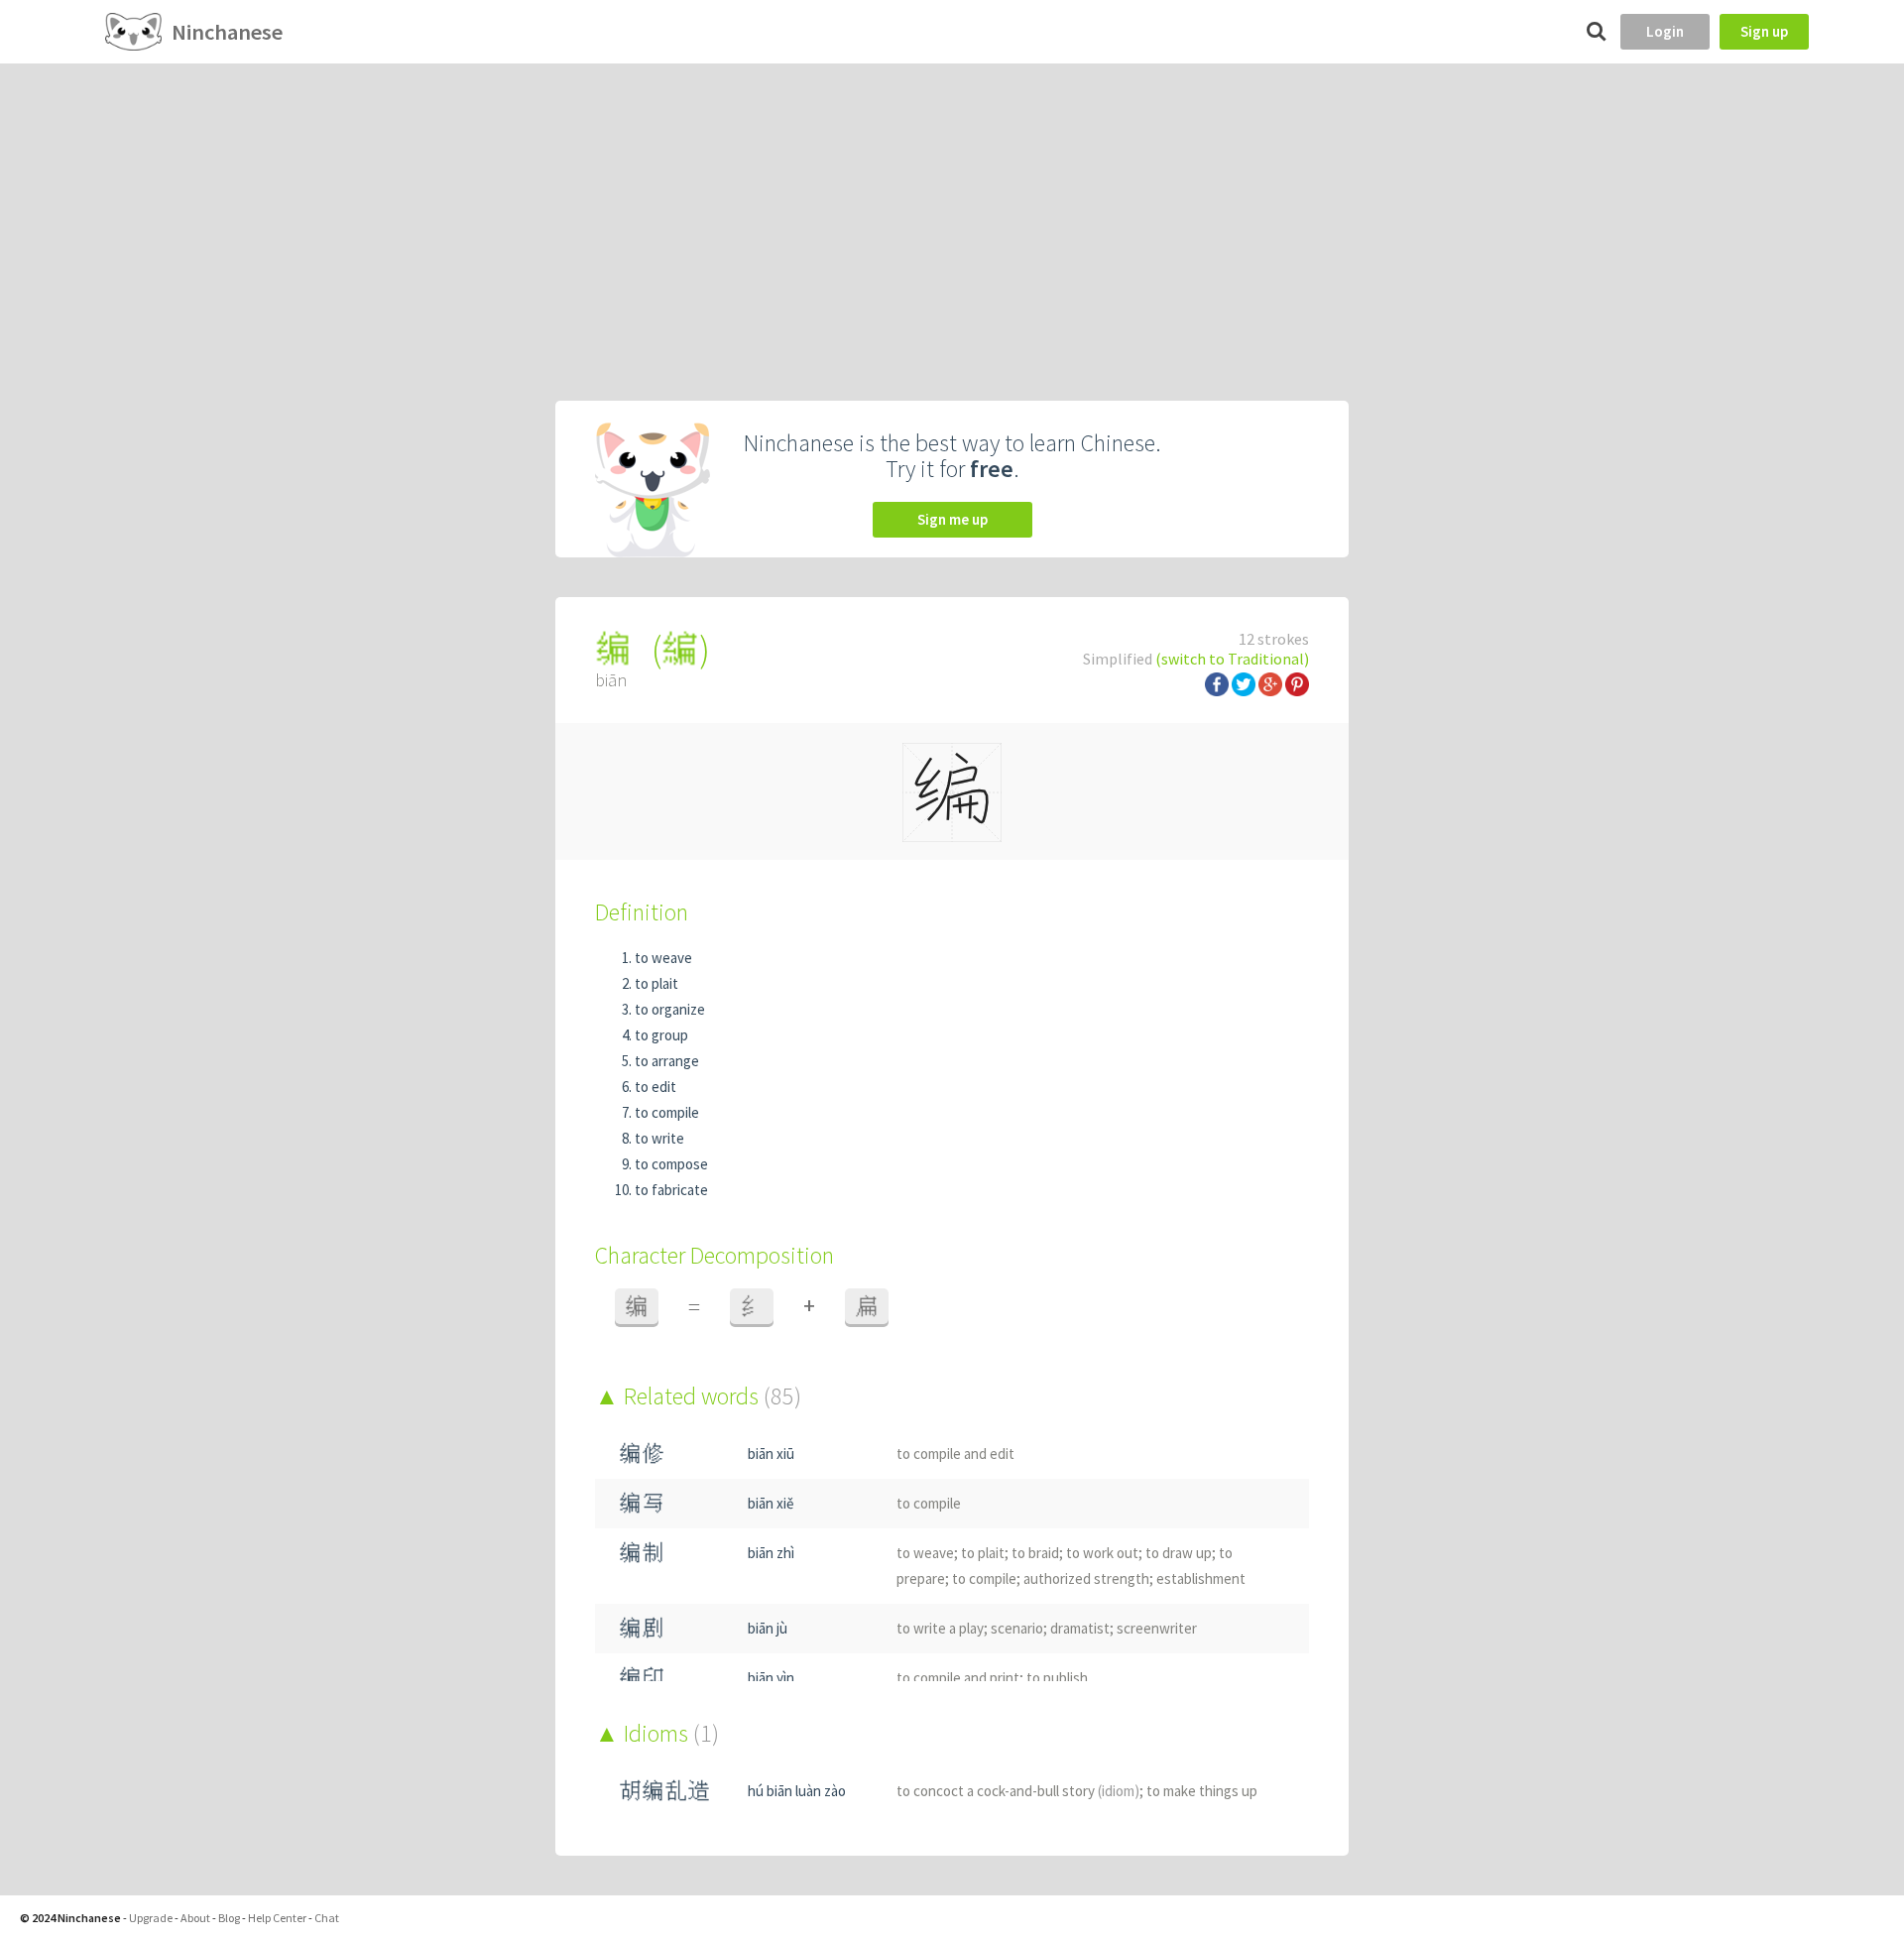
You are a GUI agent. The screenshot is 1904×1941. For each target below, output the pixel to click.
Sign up (1764, 31)
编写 (642, 1503)
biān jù (768, 1628)
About (195, 1918)
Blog (229, 1918)
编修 (642, 1454)
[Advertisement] (952, 212)
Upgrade (151, 1918)
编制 (642, 1553)
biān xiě (771, 1503)
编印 (642, 1678)
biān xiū (771, 1454)
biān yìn (771, 1678)
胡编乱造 (664, 1791)
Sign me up (952, 519)
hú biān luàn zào (797, 1791)
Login (1665, 31)
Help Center (277, 1918)
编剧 (642, 1628)
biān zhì (771, 1553)
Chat (327, 1918)
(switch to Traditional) (1232, 659)
